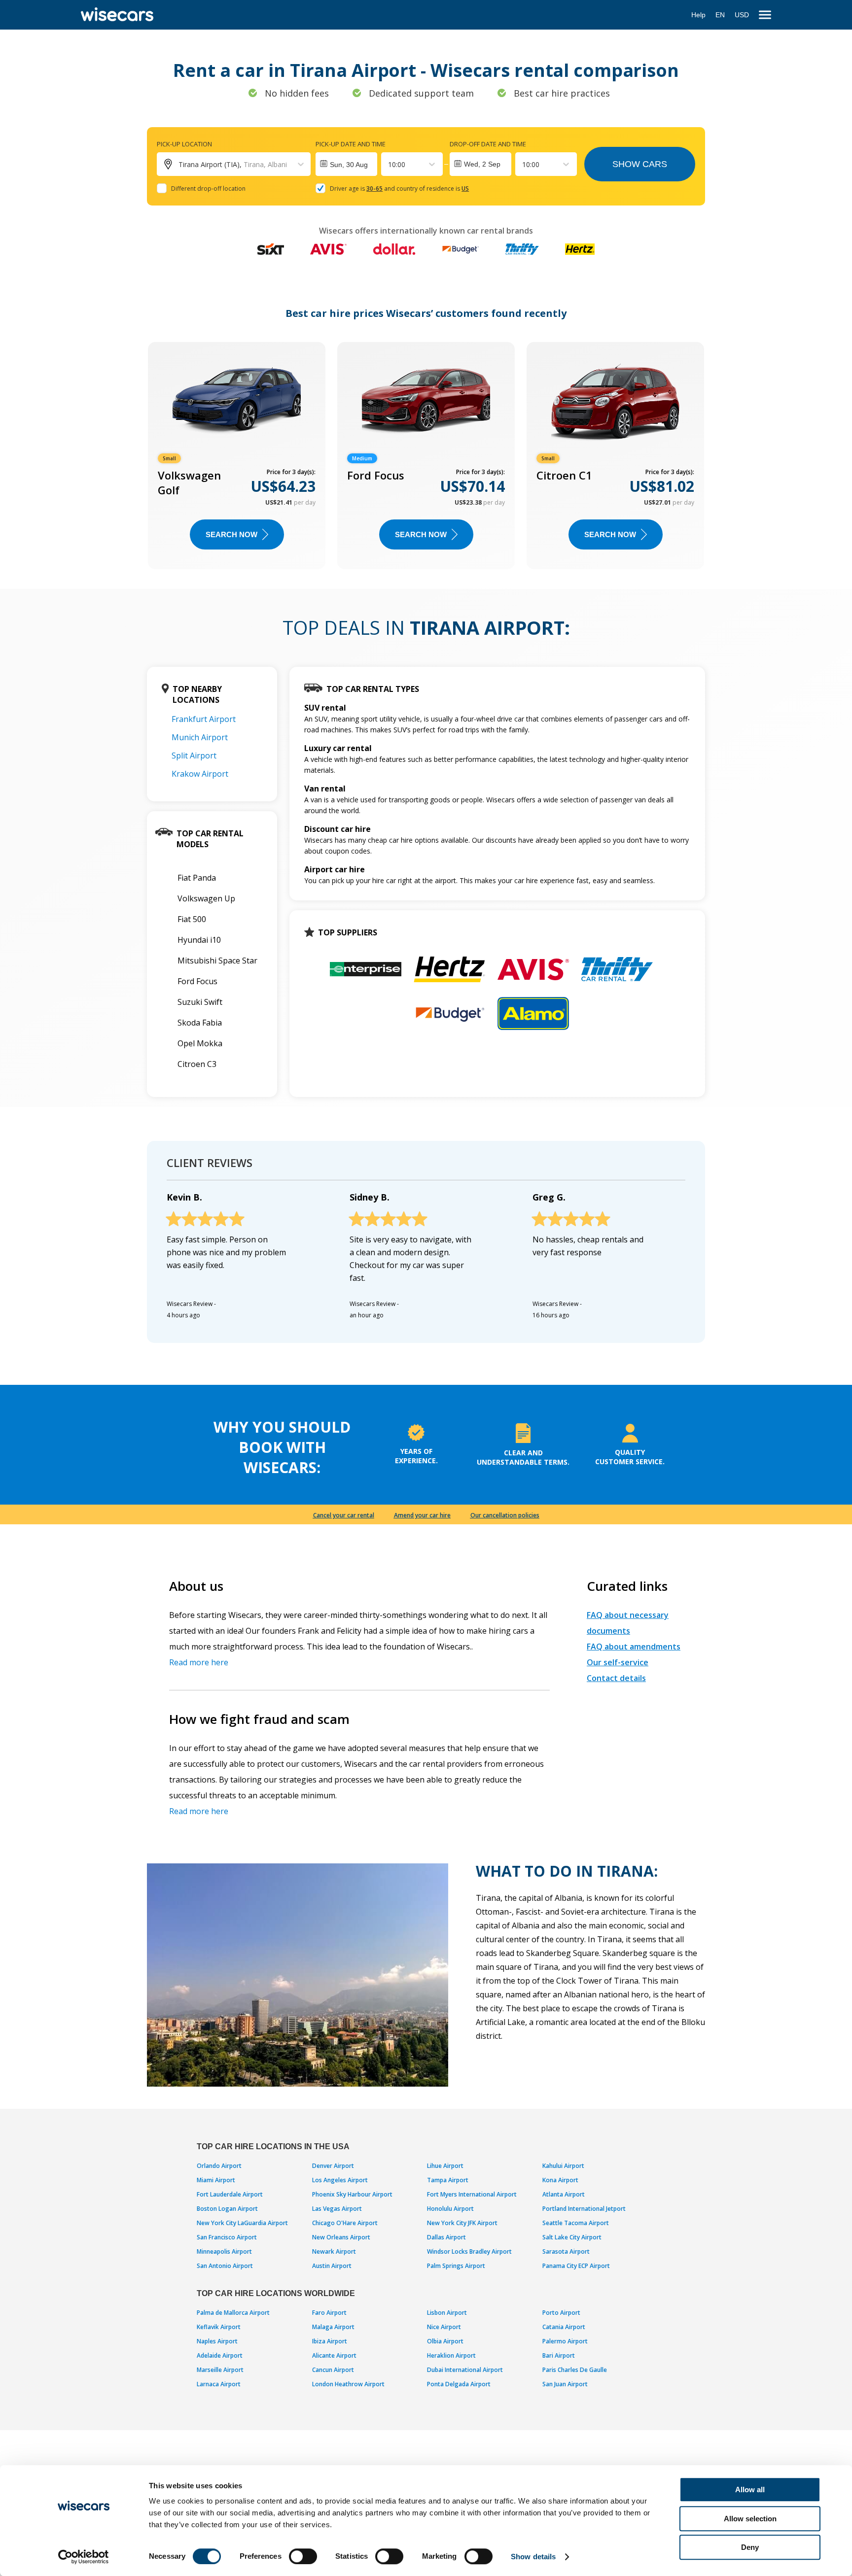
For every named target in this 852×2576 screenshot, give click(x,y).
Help (698, 15)
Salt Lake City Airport (572, 2237)
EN (720, 15)
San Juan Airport (565, 2384)
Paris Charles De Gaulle (575, 2370)
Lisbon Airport (447, 2313)
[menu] (765, 15)
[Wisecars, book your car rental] (117, 15)
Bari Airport (559, 2355)
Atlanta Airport (564, 2194)
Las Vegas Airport (337, 2209)
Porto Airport (561, 2313)
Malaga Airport (333, 2327)
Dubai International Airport (465, 2370)
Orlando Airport (219, 2166)
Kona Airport (560, 2180)
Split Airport (194, 756)
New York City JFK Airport (462, 2223)
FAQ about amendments (634, 1647)
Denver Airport (333, 2166)
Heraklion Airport (451, 2355)
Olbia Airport (445, 2341)
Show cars (640, 164)
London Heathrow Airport (348, 2384)
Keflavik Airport (219, 2327)
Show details (533, 2557)
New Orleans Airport (341, 2237)
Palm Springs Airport (456, 2266)
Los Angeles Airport (340, 2180)
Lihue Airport (445, 2166)
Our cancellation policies (505, 1515)
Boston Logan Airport (227, 2209)
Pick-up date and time (351, 144)
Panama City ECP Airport (576, 2266)
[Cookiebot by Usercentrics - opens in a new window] (84, 2557)
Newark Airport (334, 2251)
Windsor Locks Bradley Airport (469, 2251)
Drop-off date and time (488, 144)
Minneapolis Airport (224, 2251)
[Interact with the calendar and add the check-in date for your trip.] (346, 164)
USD (742, 15)
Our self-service (618, 1662)
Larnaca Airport (219, 2384)
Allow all (750, 2490)
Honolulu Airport (450, 2209)
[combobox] (389, 164)
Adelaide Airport (220, 2355)
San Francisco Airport (227, 2237)
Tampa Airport (448, 2180)
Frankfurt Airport (204, 719)
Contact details (616, 1678)
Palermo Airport (565, 2341)
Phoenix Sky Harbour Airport (352, 2194)
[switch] (303, 2556)
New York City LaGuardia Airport (242, 2223)
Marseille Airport (220, 2370)
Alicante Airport (334, 2355)
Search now (231, 534)
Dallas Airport (446, 2237)
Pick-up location (184, 144)
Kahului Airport (563, 2166)
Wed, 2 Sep (482, 164)
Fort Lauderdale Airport (230, 2194)
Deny (750, 2547)
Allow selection (750, 2519)
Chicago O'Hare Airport (345, 2223)
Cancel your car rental (344, 1515)
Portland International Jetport (584, 2209)
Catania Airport (564, 2327)
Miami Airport (216, 2180)
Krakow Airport (200, 774)
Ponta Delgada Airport (459, 2384)
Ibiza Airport (330, 2341)
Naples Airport (217, 2341)
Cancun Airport (333, 2370)
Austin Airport (332, 2266)
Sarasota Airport (566, 2251)
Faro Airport (329, 2313)
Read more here (199, 1662)
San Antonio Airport (225, 2266)
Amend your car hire (422, 1515)
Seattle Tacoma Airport (576, 2223)
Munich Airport (200, 737)
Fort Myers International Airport (472, 2194)
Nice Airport (444, 2327)
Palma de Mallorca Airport (233, 2313)
